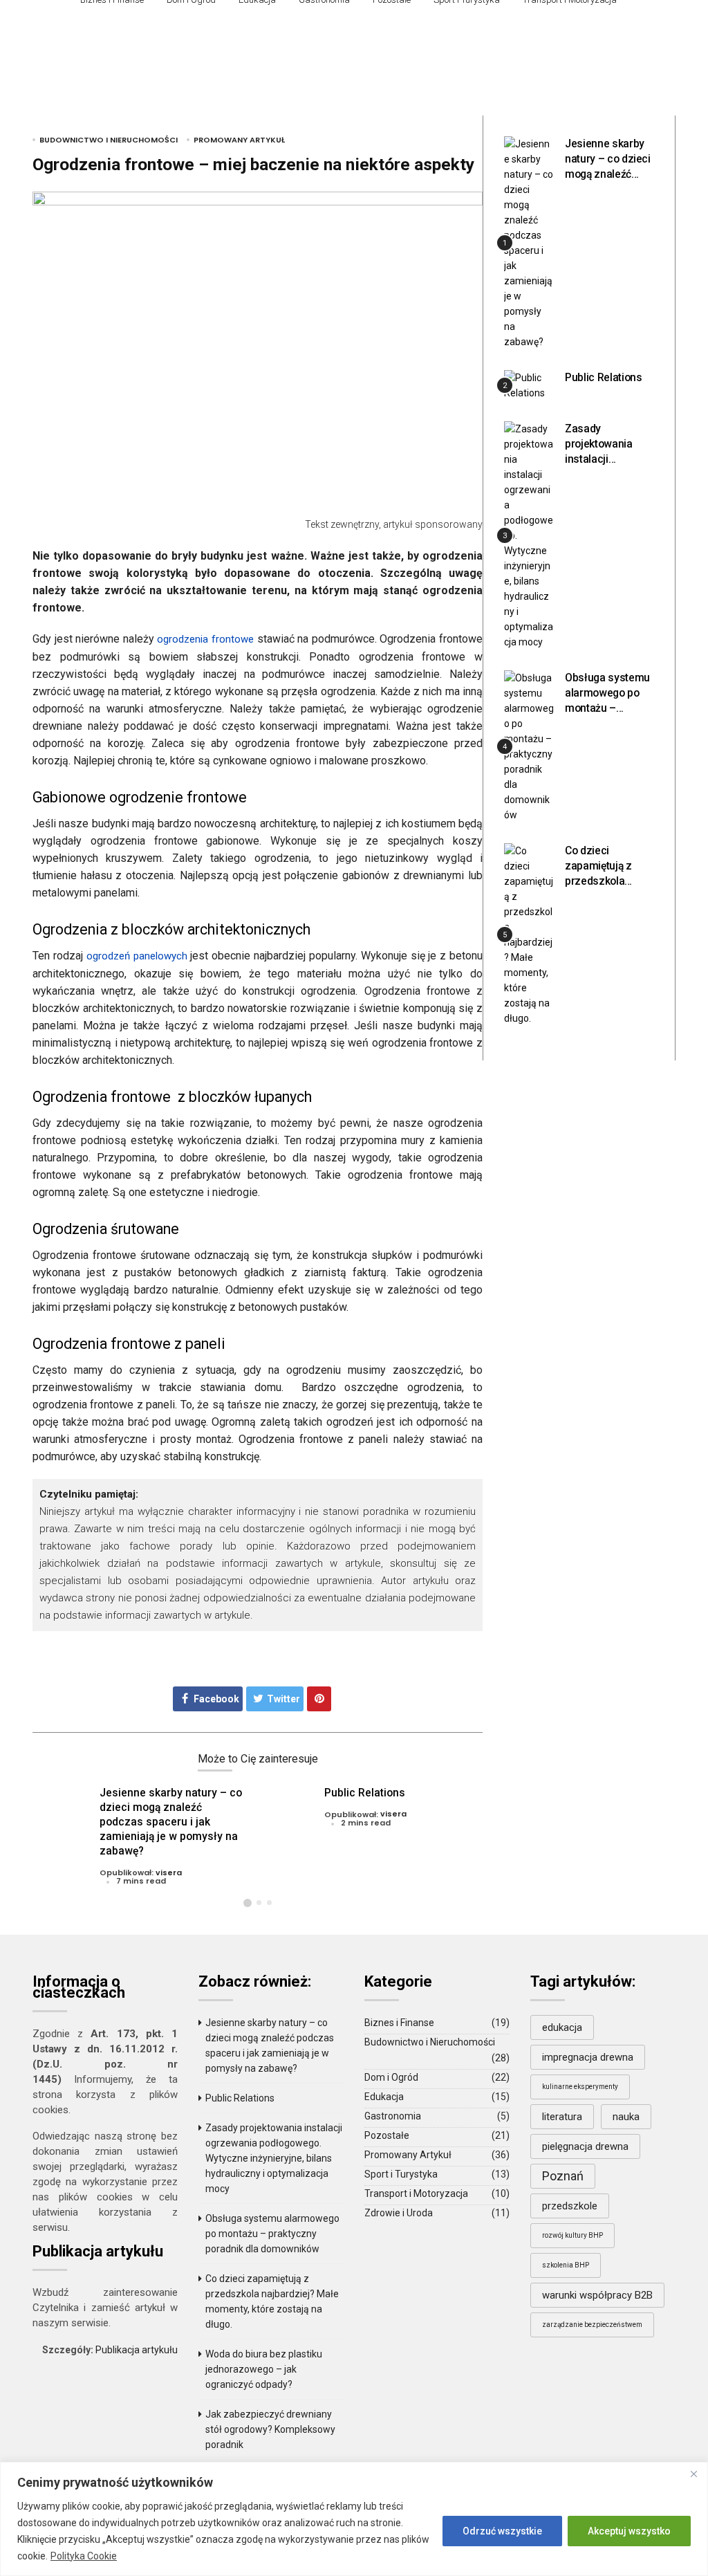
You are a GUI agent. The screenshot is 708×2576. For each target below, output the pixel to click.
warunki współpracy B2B (597, 2295)
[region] (354, 2519)
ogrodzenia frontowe (205, 639)
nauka (626, 2117)
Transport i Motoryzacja (416, 2193)
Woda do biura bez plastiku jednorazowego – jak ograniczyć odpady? (264, 2369)
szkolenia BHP (566, 2265)
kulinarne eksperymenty (580, 2087)
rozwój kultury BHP (572, 2235)
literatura (562, 2117)
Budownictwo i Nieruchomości (109, 140)
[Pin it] (319, 1699)
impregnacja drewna (588, 2057)
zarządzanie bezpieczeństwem (592, 2325)
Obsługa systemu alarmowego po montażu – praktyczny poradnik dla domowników (272, 2234)
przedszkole (570, 2206)
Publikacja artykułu (137, 2350)
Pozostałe (387, 2135)
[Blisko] (693, 2474)
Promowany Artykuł (239, 140)
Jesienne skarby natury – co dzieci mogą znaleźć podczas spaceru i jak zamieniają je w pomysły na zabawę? (171, 1822)
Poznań (563, 2176)
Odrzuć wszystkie (502, 2531)
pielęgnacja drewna (585, 2146)
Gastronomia (393, 2116)
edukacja (562, 2027)
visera (169, 1873)
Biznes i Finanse (399, 2023)
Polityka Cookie (84, 2556)
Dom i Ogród (391, 2077)
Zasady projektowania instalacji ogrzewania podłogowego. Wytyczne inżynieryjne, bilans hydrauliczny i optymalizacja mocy (274, 2158)
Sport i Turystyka (401, 2174)
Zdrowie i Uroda (399, 2213)
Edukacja (384, 2097)
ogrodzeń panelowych (137, 956)
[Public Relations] (529, 385)
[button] (248, 1903)
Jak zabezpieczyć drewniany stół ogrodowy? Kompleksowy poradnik (270, 2429)
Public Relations (365, 1793)
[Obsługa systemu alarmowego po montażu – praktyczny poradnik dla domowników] (529, 746)
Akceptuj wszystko (629, 2531)
